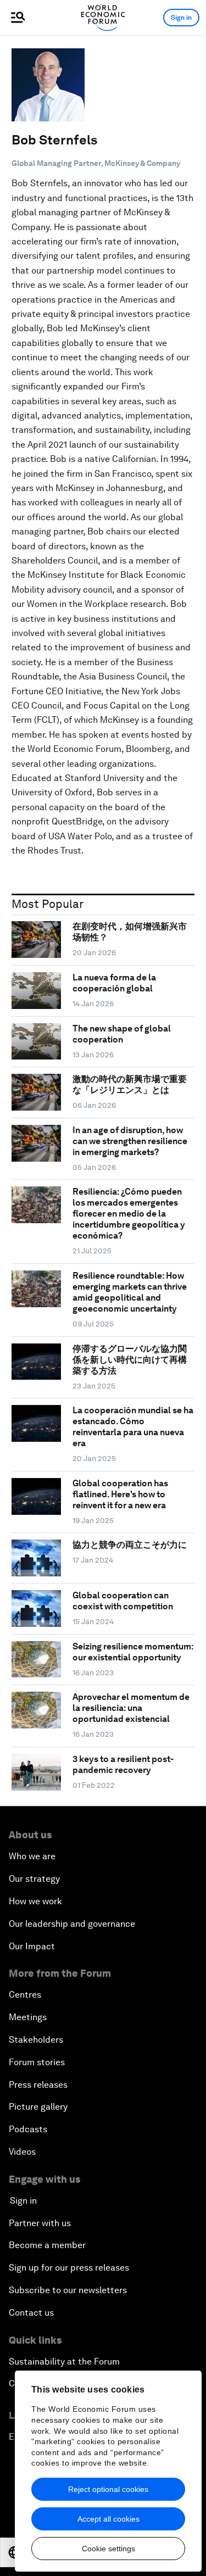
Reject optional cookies (108, 2489)
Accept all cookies (108, 2519)
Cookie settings (108, 2549)
